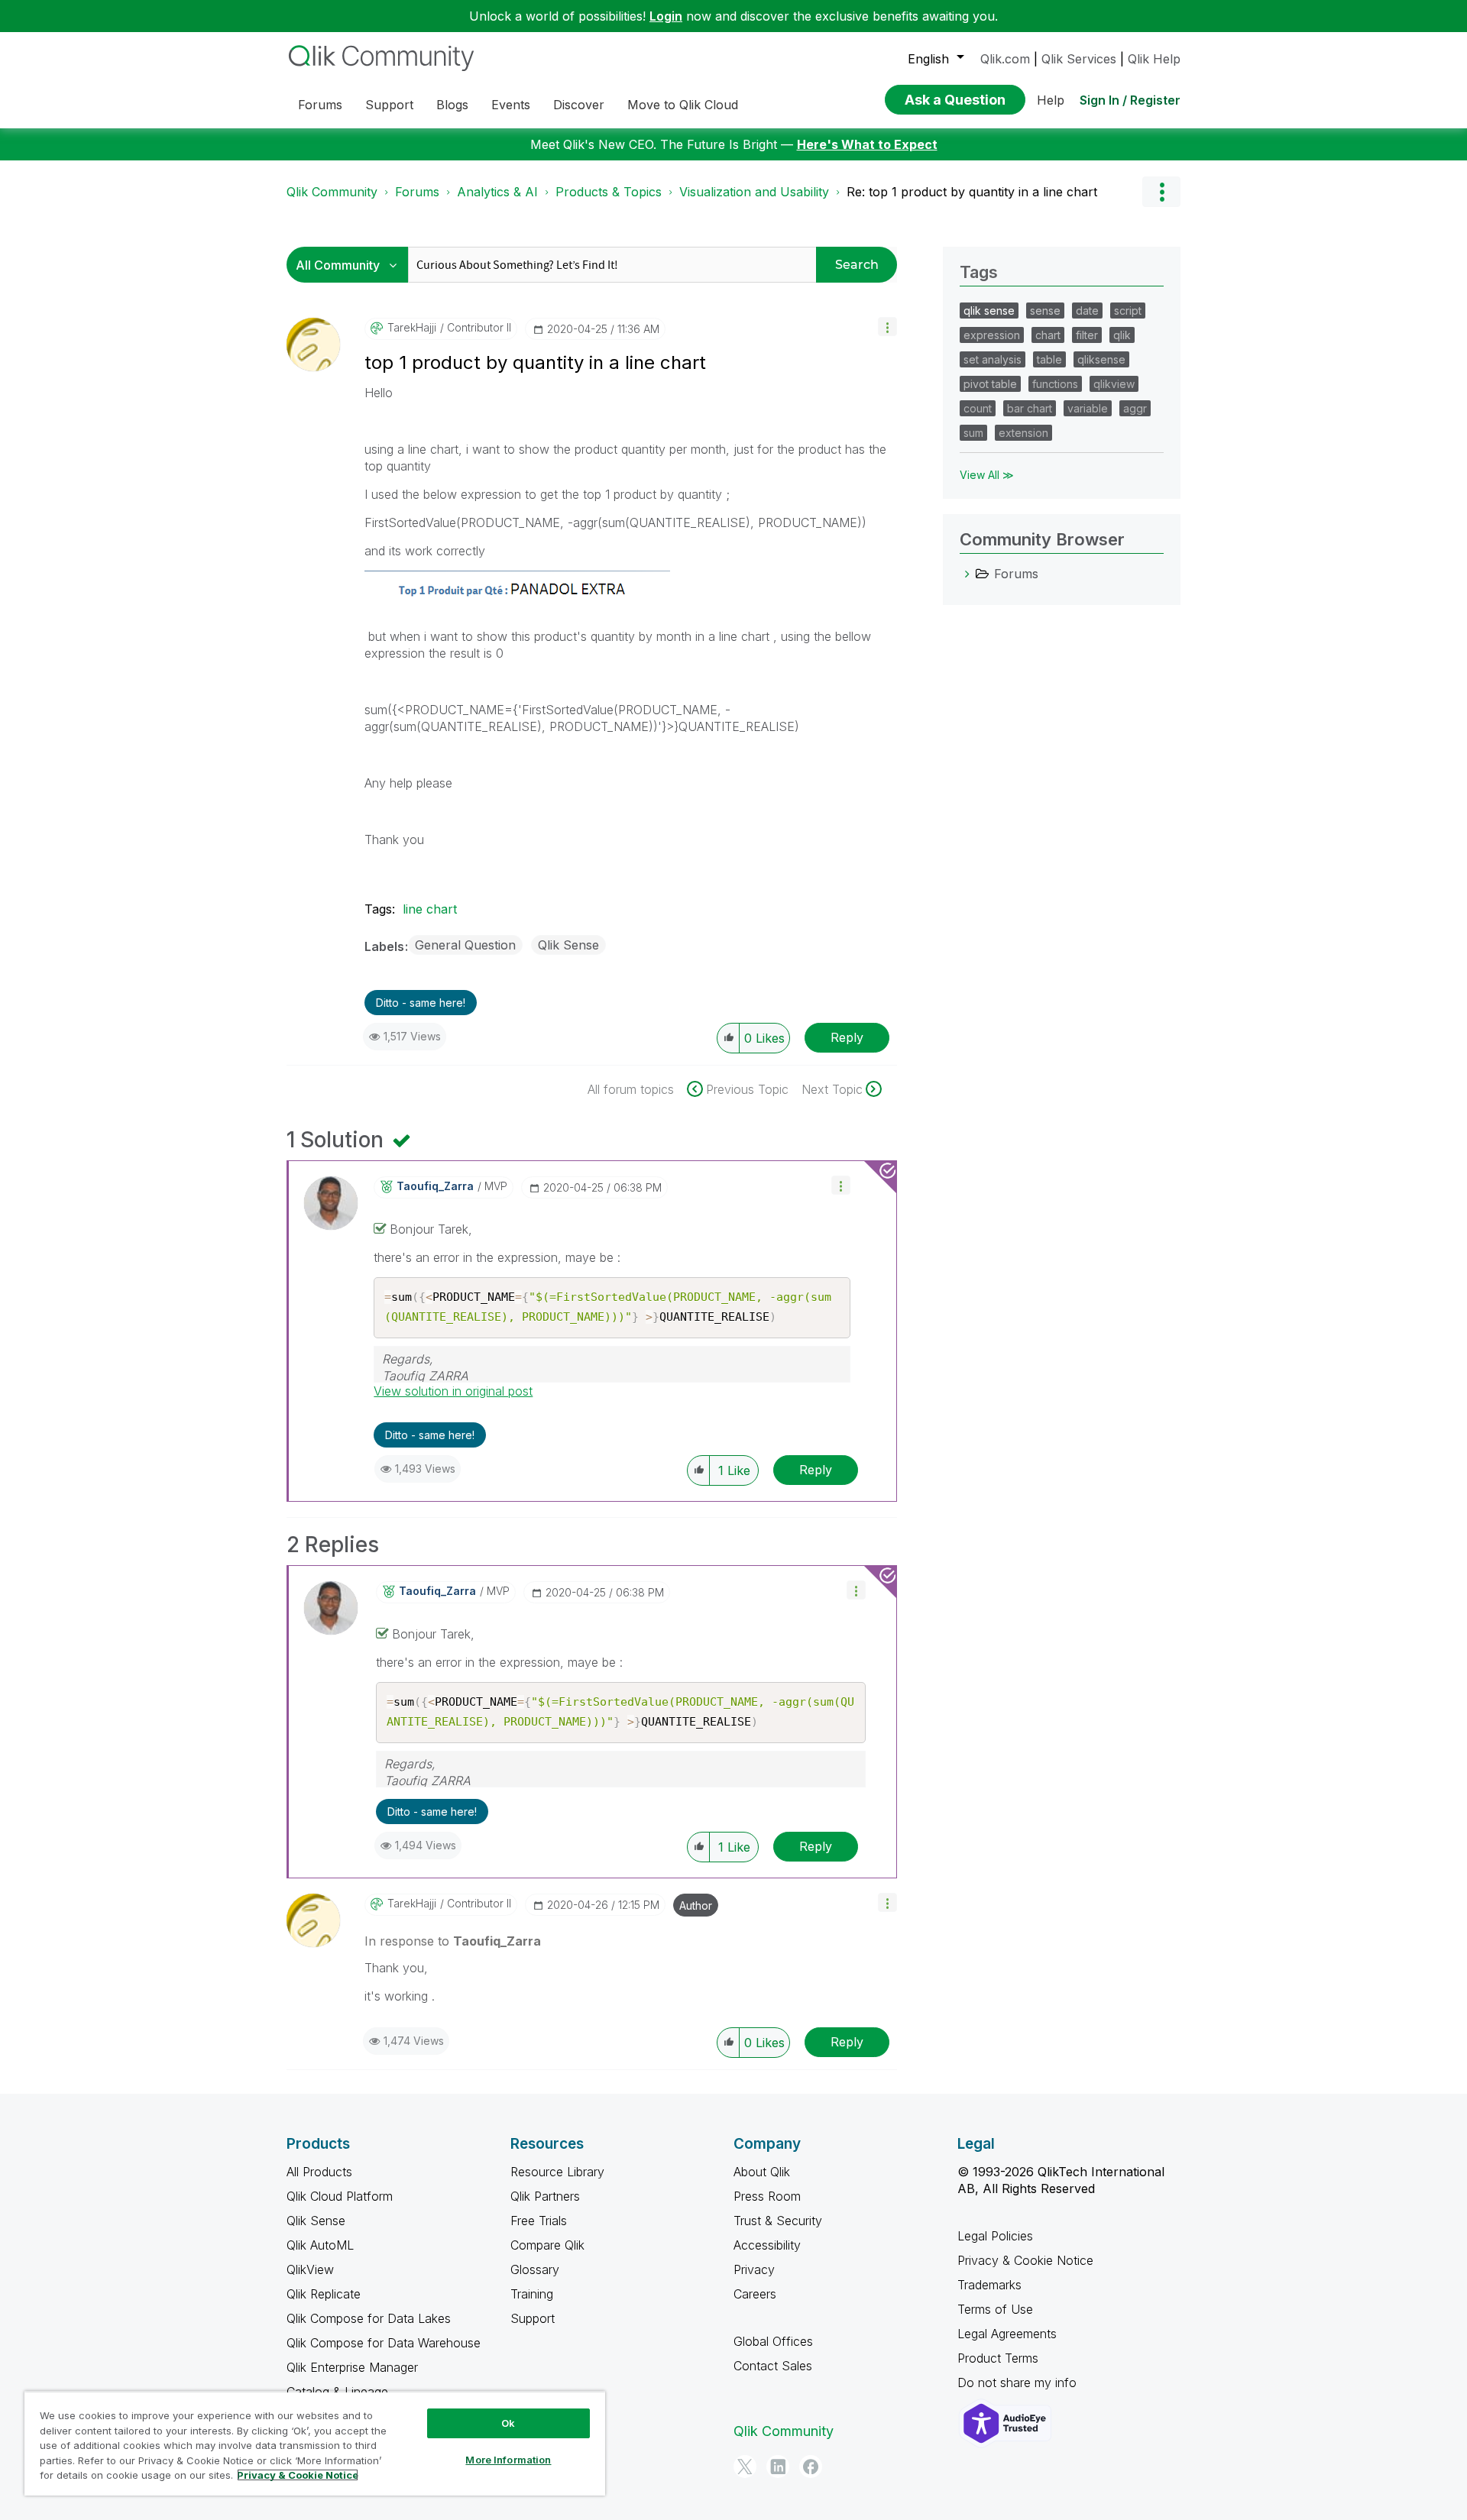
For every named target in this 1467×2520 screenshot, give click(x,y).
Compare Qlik (547, 2245)
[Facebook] (811, 2467)
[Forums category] (967, 574)
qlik (1122, 335)
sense (1045, 311)
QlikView (310, 2269)
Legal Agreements (1007, 2334)
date (1087, 311)
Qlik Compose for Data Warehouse (384, 2343)
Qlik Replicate (324, 2294)
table (1049, 359)
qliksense (1101, 359)
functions (1055, 384)
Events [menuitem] (511, 105)
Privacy (754, 2269)
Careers (755, 2294)
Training (532, 2294)
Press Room (767, 2196)
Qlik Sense (568, 945)
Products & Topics (609, 192)
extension (1023, 433)
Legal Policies (995, 2236)
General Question (465, 945)
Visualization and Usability (754, 192)
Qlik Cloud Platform (340, 2196)
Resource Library (557, 2172)
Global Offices (773, 2341)
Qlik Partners (545, 2196)
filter (1087, 335)
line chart (430, 909)
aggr (1135, 408)
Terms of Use (995, 2309)
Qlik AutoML (320, 2245)
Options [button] (1161, 192)
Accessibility (767, 2245)
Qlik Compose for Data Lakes (369, 2318)
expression (992, 335)
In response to (453, 1941)
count (978, 408)
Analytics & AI (497, 192)
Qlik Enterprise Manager (352, 2367)
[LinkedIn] (778, 2467)
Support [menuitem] (389, 105)
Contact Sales (773, 2366)
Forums (417, 192)
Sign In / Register (1130, 100)
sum (973, 433)
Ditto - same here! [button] (421, 1003)
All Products (319, 2172)
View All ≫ (987, 475)
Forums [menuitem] (320, 105)
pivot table (990, 384)
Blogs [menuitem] (452, 105)
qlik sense (989, 311)
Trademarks (989, 2285)
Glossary (535, 2269)
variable (1088, 408)
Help (1051, 100)
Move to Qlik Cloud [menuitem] (683, 105)
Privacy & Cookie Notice (1025, 2260)
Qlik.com (1005, 59)
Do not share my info (1019, 2383)
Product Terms (998, 2358)
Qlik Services (1079, 59)
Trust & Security (778, 2221)
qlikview (1114, 384)
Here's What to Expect (867, 144)
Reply (847, 1037)
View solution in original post (453, 1391)
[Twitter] (745, 2467)
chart (1048, 335)
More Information (508, 2460)
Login (666, 16)
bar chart (1030, 408)
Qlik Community (332, 192)
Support (533, 2318)
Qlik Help (1154, 59)
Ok (508, 2423)
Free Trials (539, 2221)
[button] (887, 327)
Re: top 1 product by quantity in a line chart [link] (972, 192)
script (1128, 311)
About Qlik (762, 2172)
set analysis (993, 359)
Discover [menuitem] (579, 105)
